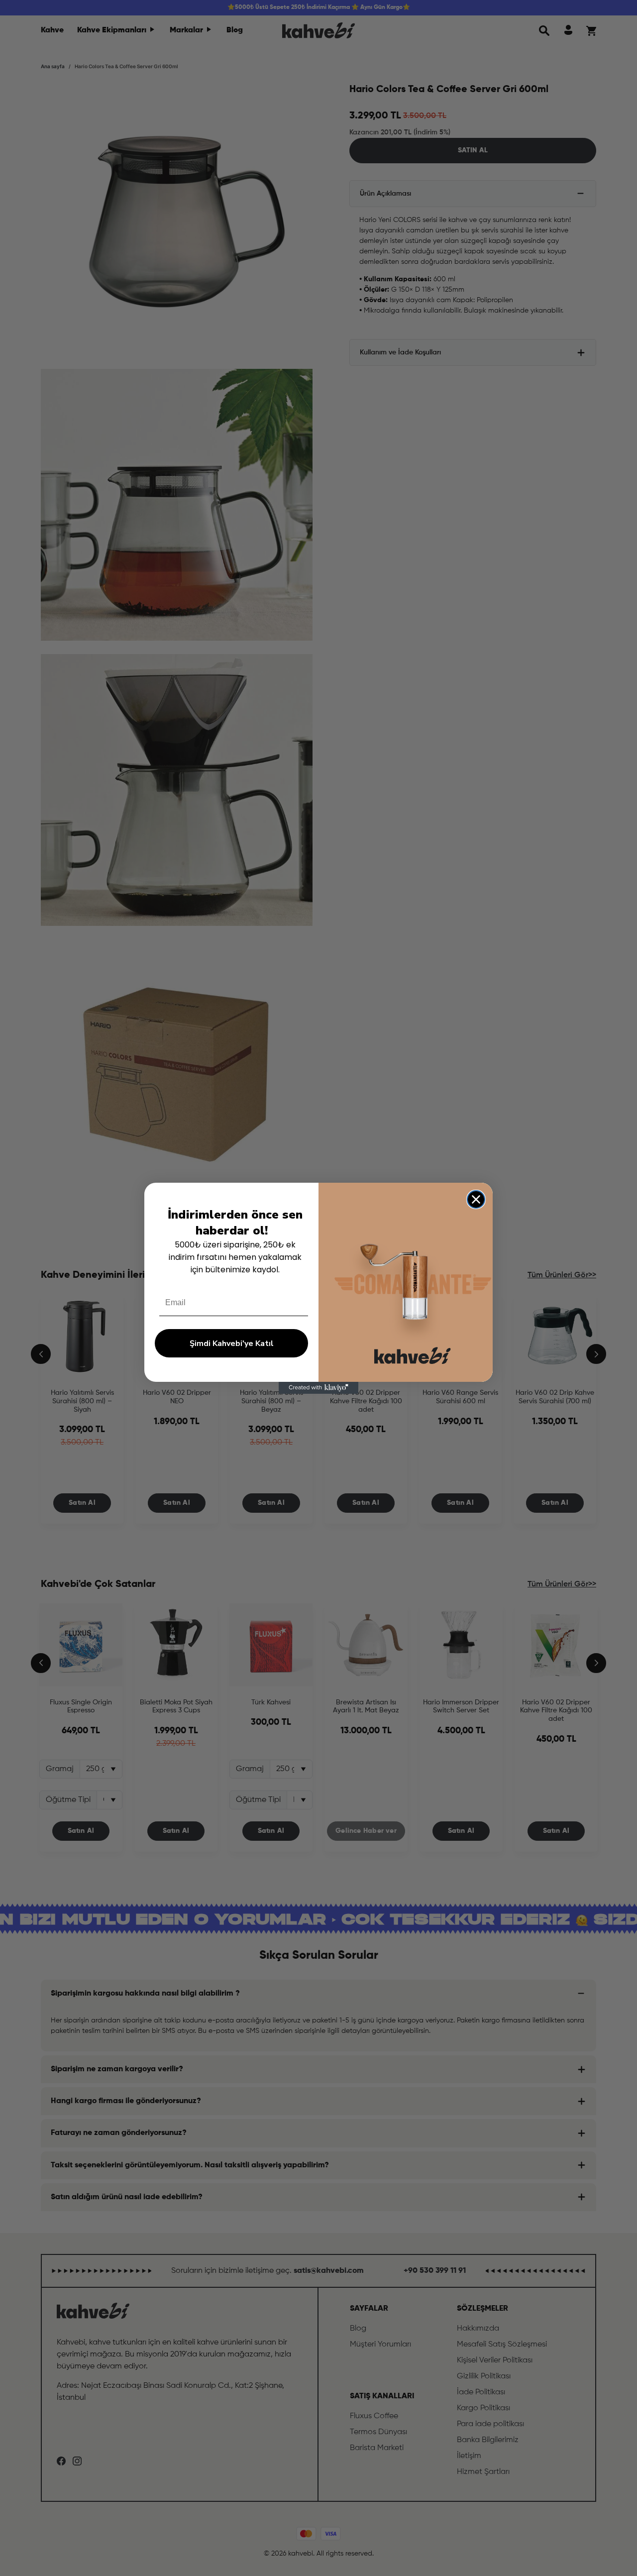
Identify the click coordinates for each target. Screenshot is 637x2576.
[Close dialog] (476, 1199)
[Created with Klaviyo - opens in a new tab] (318, 1388)
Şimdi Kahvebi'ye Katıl (232, 1344)
